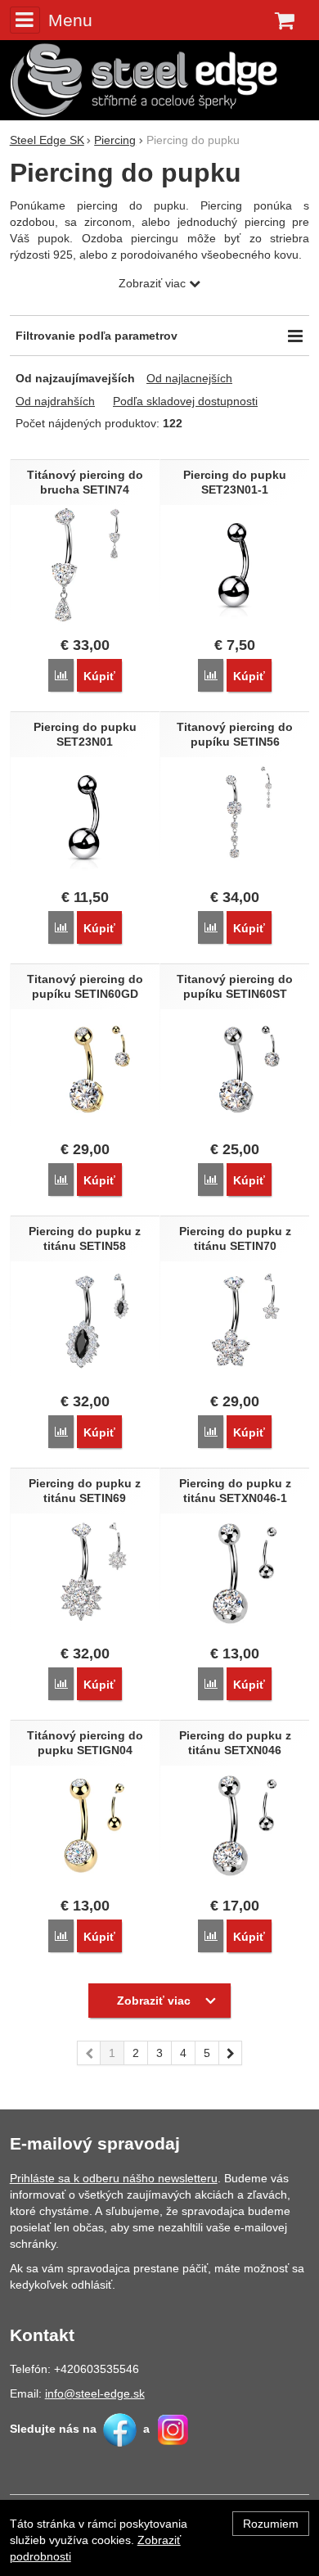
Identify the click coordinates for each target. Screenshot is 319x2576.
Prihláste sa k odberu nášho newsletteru (114, 2178)
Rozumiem (271, 2524)
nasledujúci (231, 2053)
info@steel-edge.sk (95, 2393)
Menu (70, 20)
